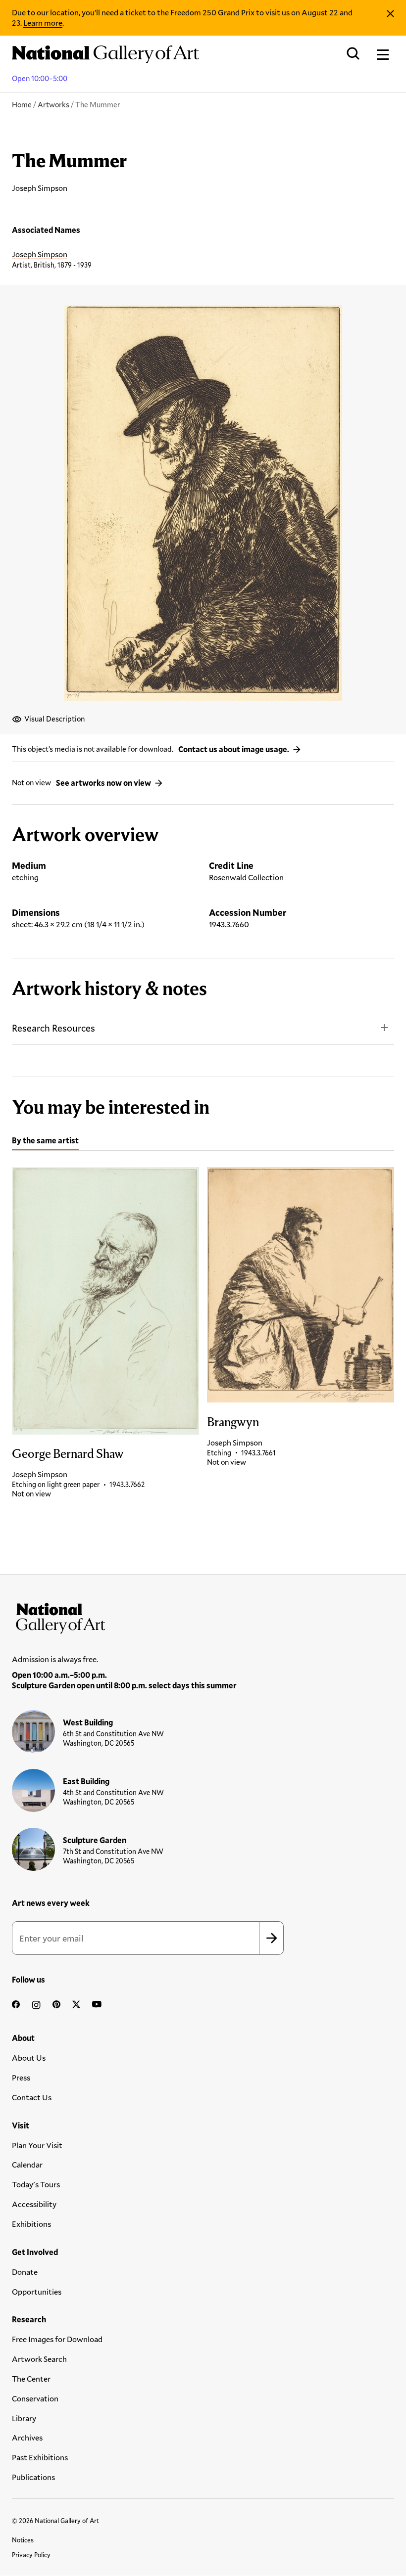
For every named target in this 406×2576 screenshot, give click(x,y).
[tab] (45, 1142)
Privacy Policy (31, 2555)
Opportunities (37, 2291)
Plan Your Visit (37, 2145)
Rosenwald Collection (246, 877)
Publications (33, 2477)
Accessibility (34, 2204)
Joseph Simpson (40, 254)
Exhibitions (31, 2224)
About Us (29, 2057)
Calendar (27, 2164)
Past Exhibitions (40, 2457)
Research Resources (53, 1028)
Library (24, 2418)
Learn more (43, 23)
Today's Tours (36, 2184)
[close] (390, 14)
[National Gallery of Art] (203, 1616)
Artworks (53, 104)
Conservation (35, 2398)
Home (22, 104)
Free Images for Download (57, 2339)
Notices (23, 2540)
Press (21, 2077)
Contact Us (32, 2097)
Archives (27, 2437)
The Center (31, 2378)
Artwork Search (39, 2359)
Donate (25, 2272)
